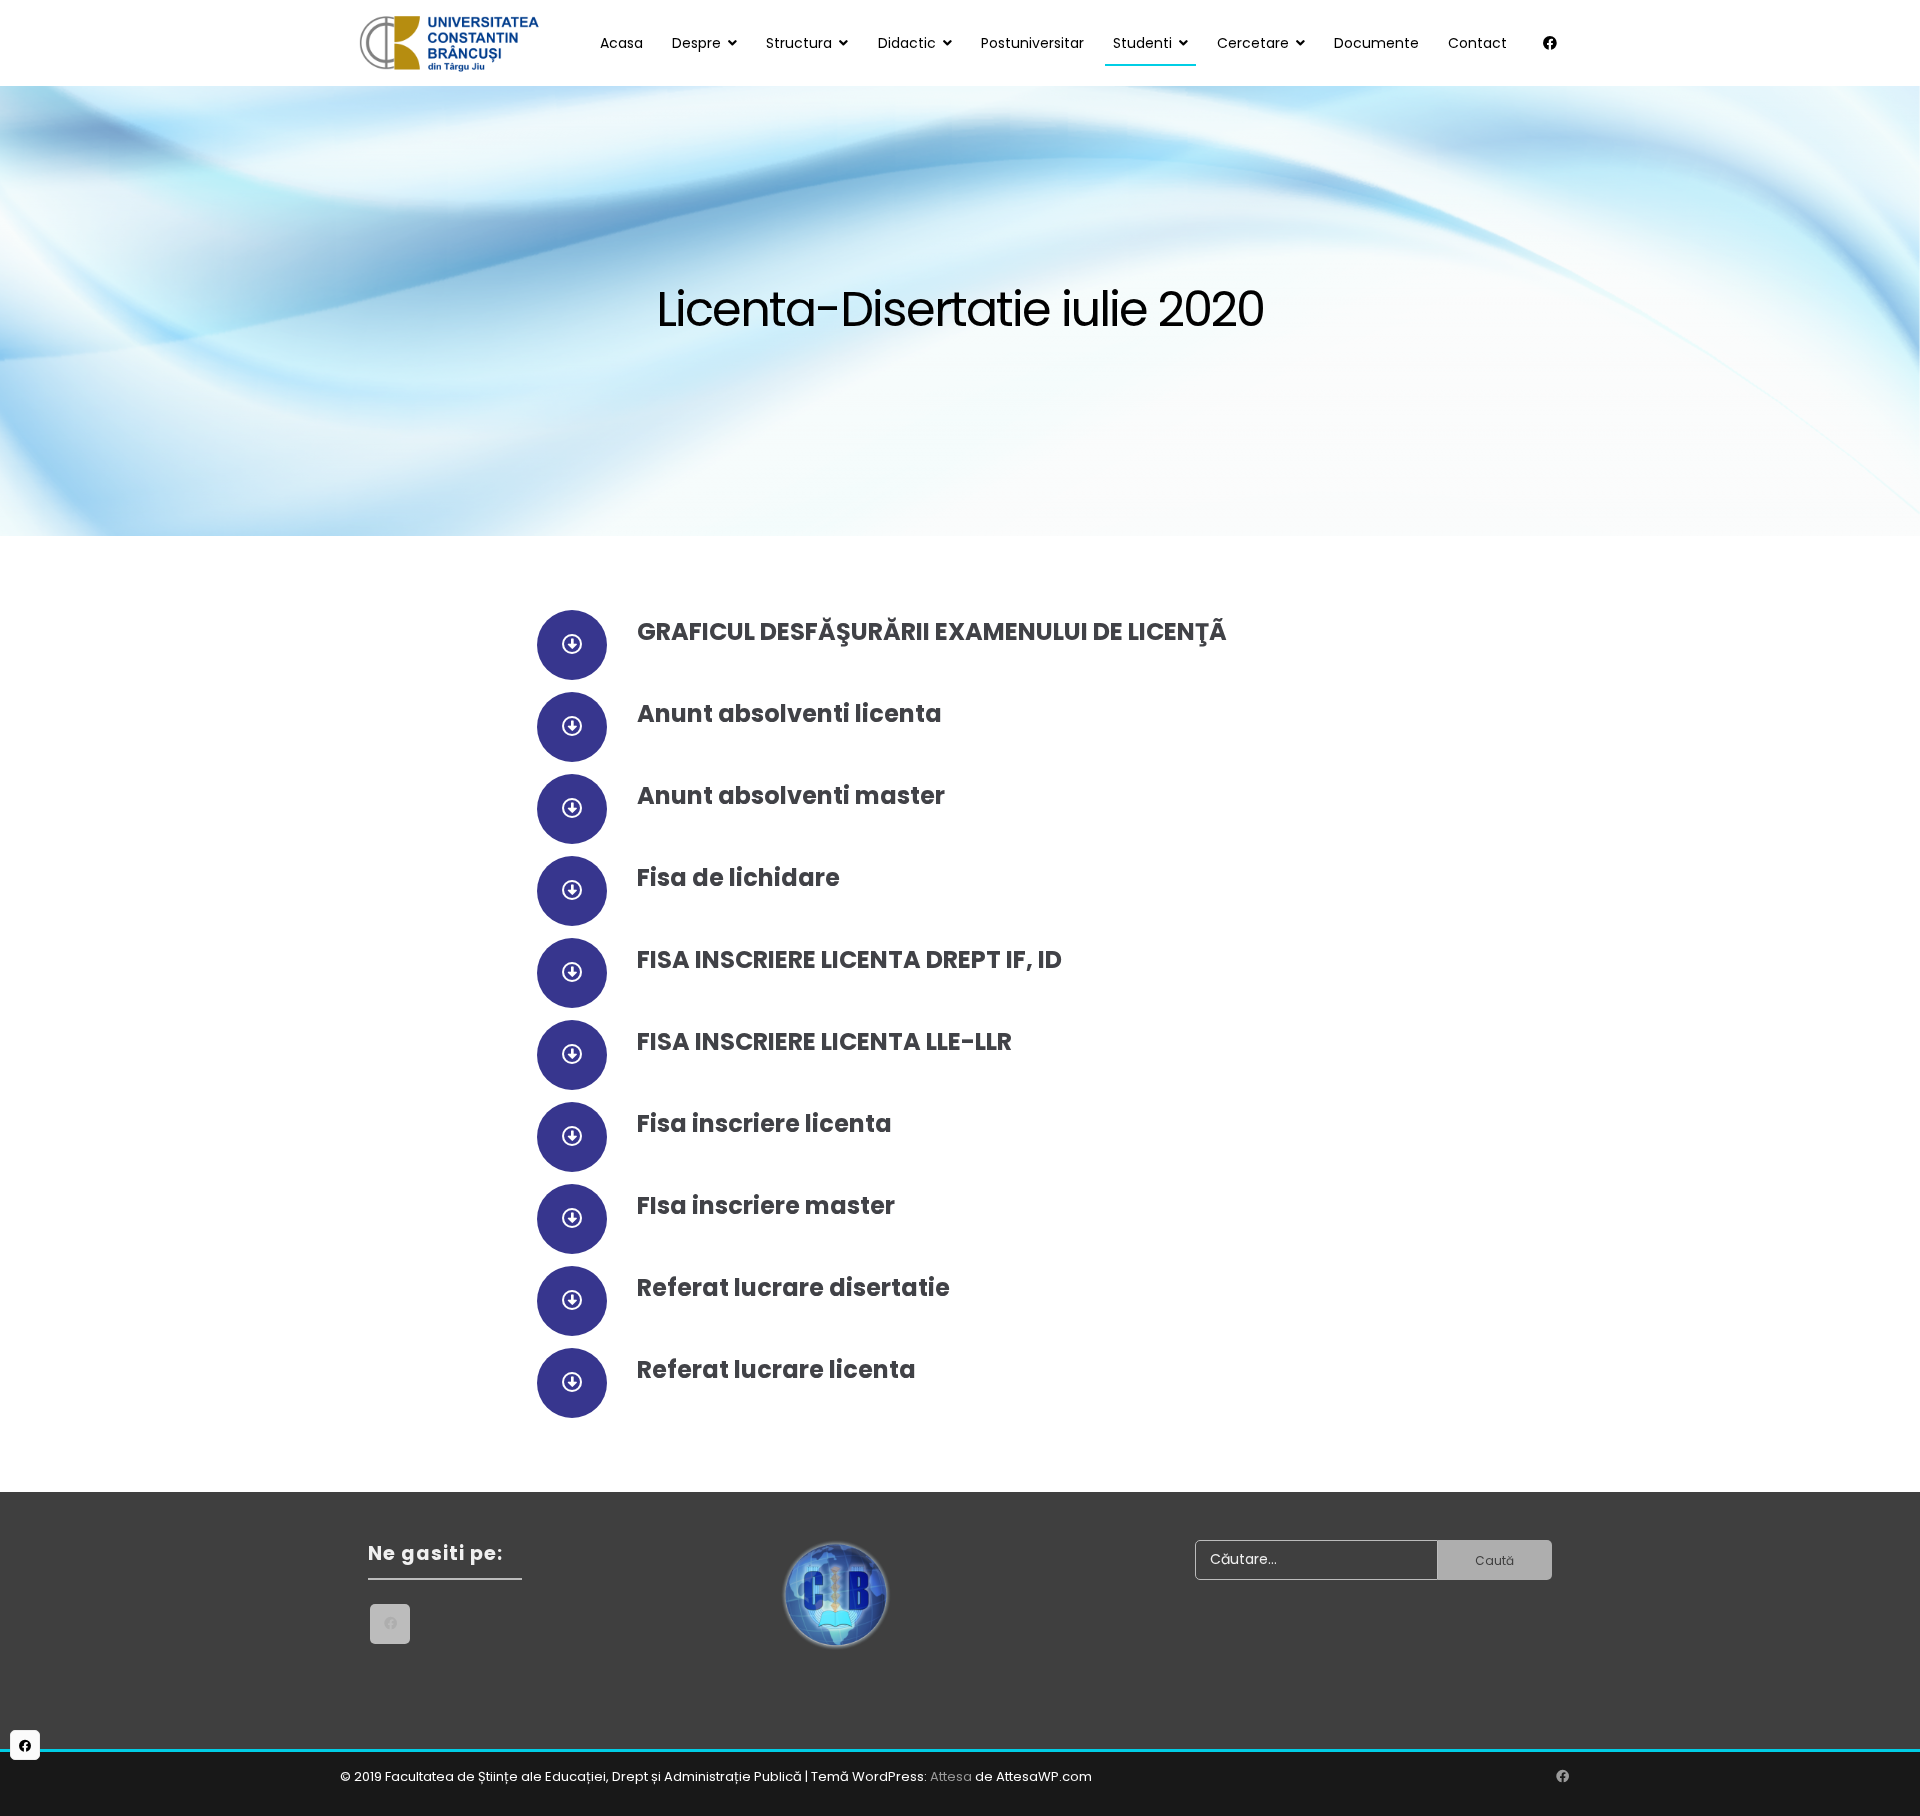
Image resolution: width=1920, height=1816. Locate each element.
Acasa (621, 43)
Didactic (907, 43)
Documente (1376, 43)
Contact (1477, 43)
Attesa (951, 1776)
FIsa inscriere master (766, 1205)
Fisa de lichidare (738, 877)
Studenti (1142, 43)
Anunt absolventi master (791, 795)
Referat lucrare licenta (776, 1369)
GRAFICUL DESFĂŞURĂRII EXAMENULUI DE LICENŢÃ (932, 631)
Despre (696, 43)
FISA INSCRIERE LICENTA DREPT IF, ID (849, 959)
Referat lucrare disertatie (793, 1287)
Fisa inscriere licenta (764, 1123)
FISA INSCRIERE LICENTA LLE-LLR (824, 1041)
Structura (799, 43)
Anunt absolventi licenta (789, 713)
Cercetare (1253, 43)
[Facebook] (1550, 43)
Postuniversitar (1032, 43)
